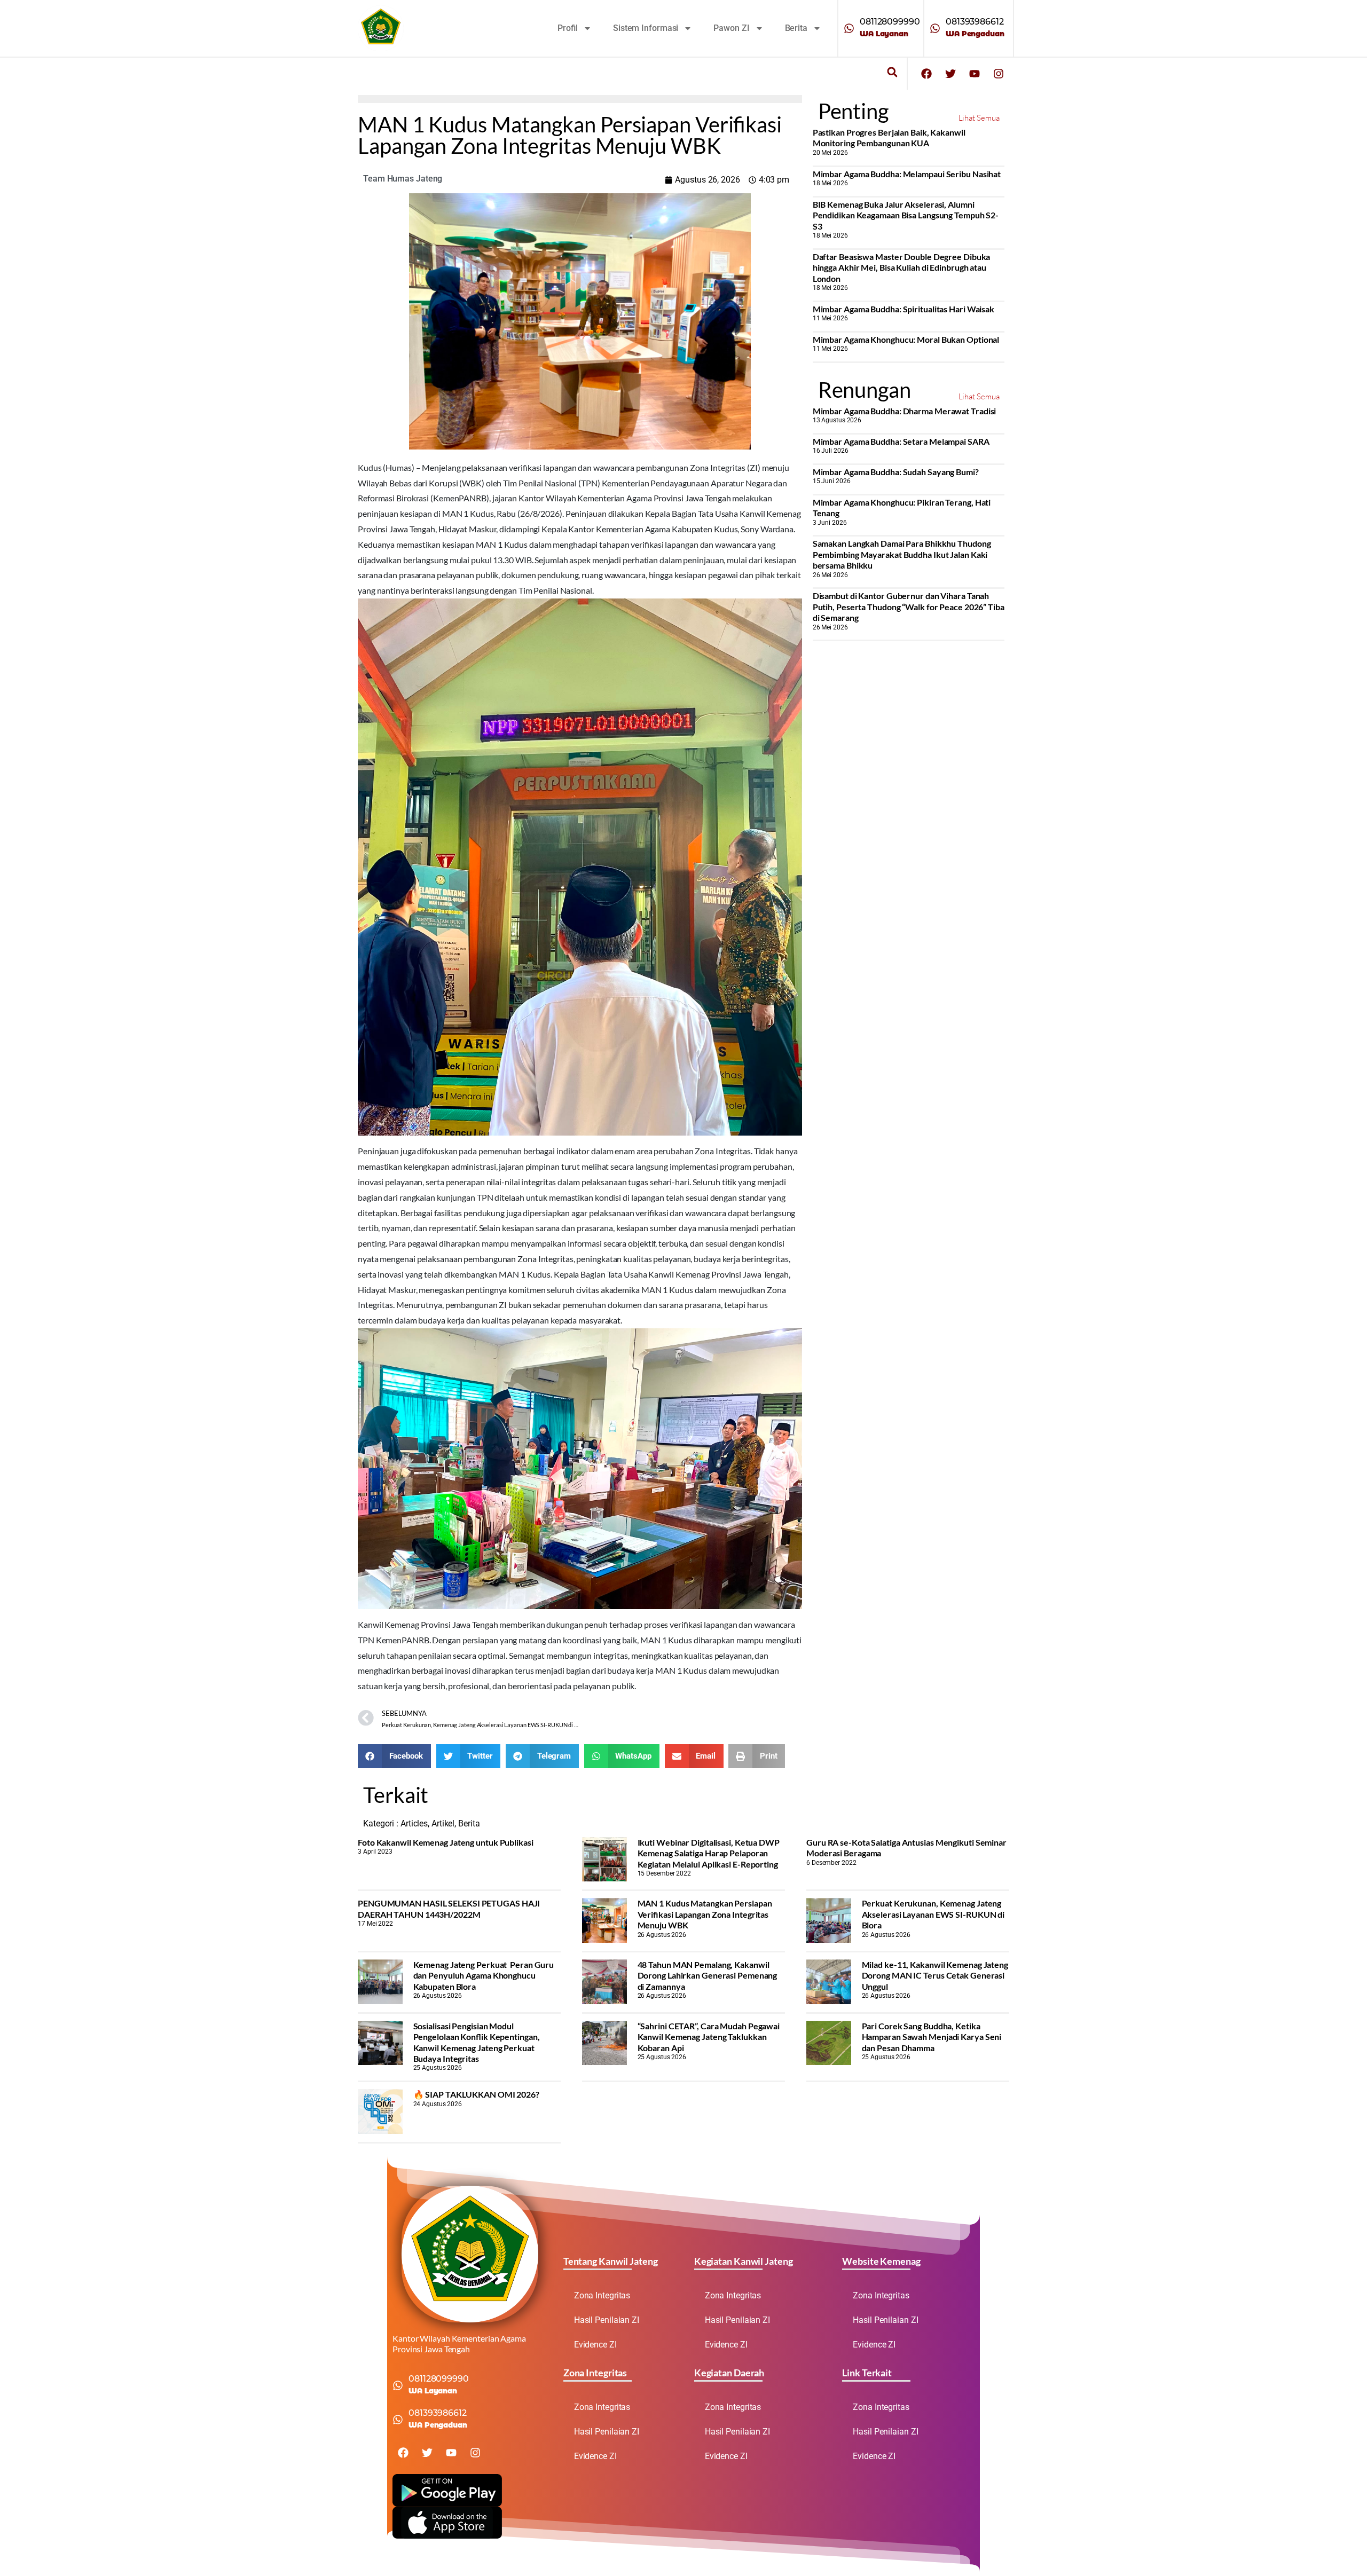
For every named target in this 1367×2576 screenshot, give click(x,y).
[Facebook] (926, 74)
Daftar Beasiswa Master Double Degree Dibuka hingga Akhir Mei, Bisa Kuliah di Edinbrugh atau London (902, 267)
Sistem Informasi (646, 28)
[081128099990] (849, 28)
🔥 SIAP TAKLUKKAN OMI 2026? (476, 2094)
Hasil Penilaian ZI (607, 2320)
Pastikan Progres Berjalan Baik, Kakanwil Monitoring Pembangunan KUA (889, 137)
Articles (414, 1823)
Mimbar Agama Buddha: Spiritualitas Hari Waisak (904, 309)
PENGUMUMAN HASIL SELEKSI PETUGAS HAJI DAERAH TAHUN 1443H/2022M (449, 1908)
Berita (796, 28)
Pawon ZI (731, 28)
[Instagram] (999, 74)
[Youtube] (975, 74)
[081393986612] (935, 28)
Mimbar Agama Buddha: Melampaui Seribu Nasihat (907, 174)
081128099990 (890, 22)
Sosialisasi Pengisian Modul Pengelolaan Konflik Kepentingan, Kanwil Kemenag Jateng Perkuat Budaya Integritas (477, 2042)
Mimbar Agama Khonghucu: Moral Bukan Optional (906, 339)
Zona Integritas (602, 2295)
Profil (568, 28)
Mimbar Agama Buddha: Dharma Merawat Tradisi (905, 411)
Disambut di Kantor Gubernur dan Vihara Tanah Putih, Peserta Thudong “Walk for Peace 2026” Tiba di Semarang (909, 606)
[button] (892, 72)
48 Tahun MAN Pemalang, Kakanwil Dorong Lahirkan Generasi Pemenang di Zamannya (708, 1975)
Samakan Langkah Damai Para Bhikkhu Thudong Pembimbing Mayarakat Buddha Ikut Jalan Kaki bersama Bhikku (902, 554)
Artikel (443, 1823)
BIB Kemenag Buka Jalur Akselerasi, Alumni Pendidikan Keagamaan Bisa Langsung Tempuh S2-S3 (906, 215)
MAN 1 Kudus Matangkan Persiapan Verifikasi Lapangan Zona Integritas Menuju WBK (705, 1914)
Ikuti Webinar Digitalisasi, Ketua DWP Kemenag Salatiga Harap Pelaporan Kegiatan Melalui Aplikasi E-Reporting (709, 1853)
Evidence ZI (595, 2345)
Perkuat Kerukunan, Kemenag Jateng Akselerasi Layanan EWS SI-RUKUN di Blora (933, 1914)
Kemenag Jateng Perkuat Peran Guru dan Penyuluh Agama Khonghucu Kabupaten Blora (484, 1975)
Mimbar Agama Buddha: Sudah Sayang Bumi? (896, 472)
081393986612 (975, 22)
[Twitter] (950, 74)
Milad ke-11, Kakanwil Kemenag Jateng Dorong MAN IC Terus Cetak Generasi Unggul (935, 1975)
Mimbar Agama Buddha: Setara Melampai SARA (901, 441)
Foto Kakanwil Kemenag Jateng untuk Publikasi (446, 1842)
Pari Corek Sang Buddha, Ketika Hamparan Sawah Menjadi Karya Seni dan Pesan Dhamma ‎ (932, 2037)
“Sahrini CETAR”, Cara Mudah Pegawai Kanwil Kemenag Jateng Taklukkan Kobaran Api (709, 2037)
